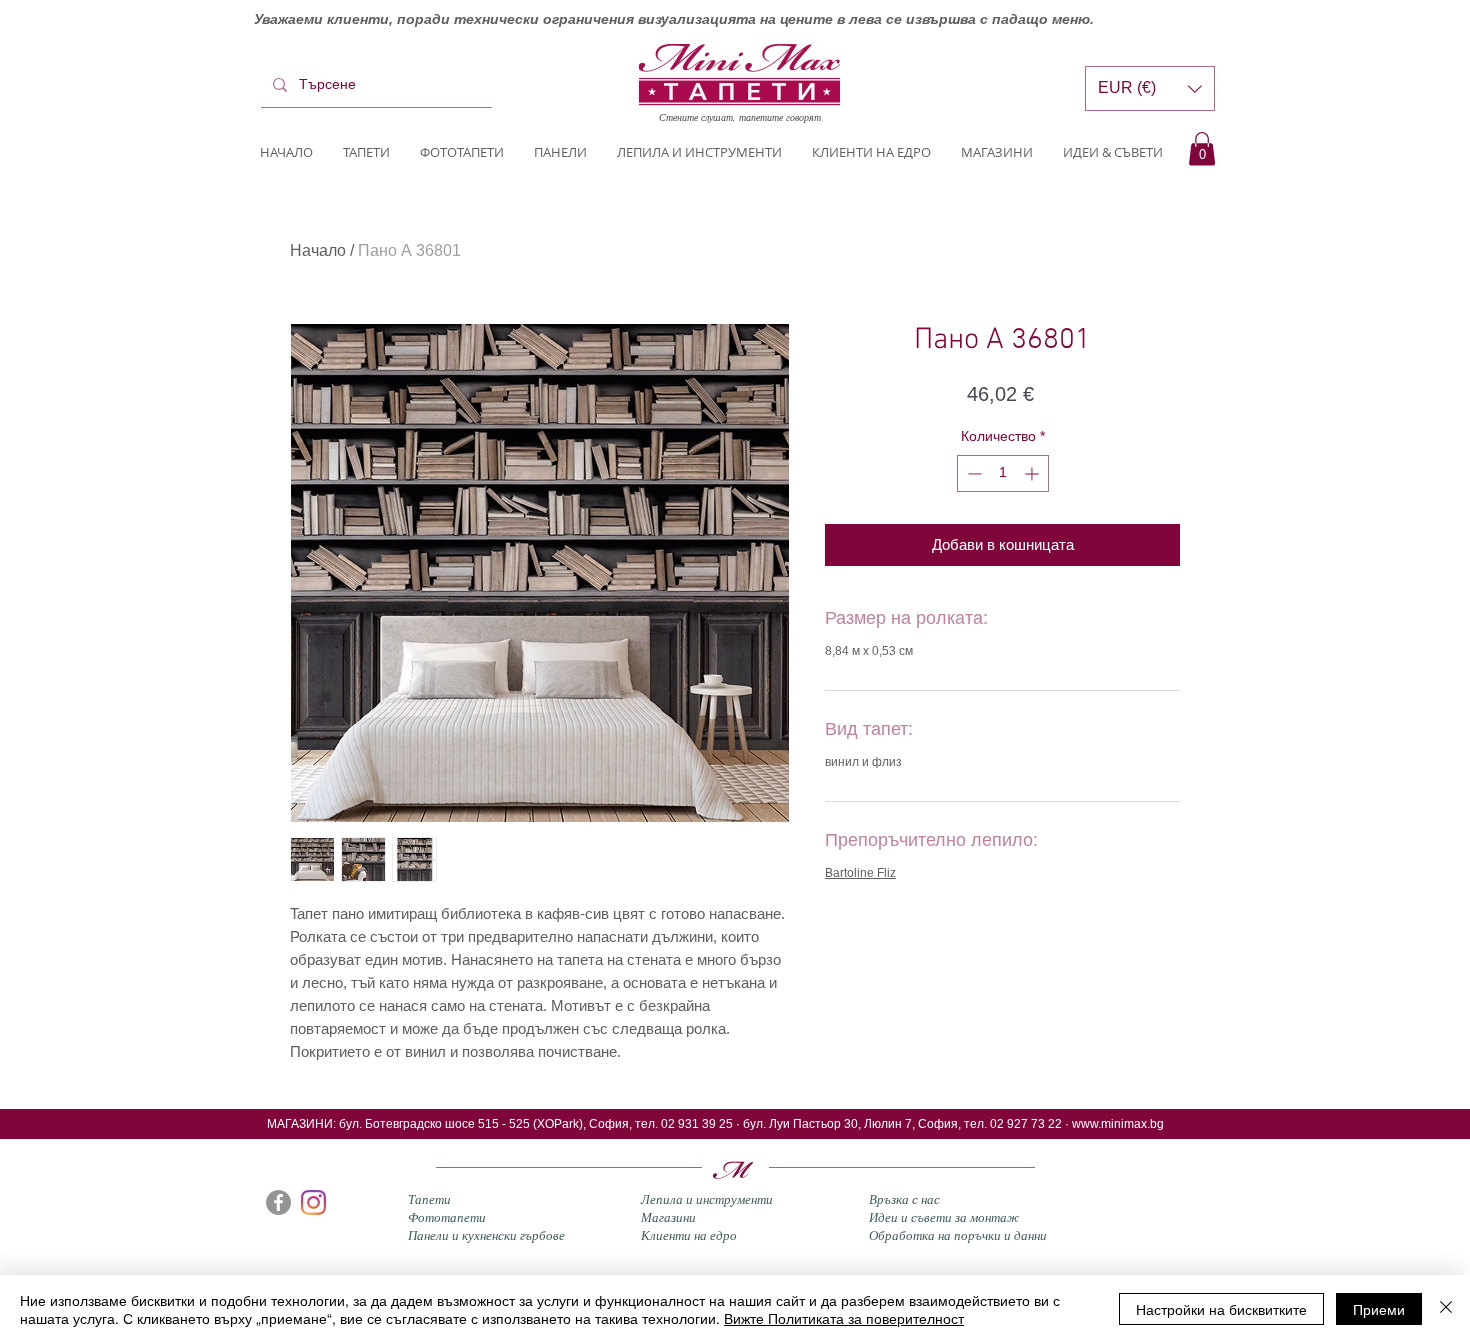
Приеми (1379, 1309)
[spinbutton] (1003, 473)
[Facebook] (278, 1202)
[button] (1202, 148)
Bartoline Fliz (860, 873)
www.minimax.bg (1118, 1124)
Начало (318, 250)
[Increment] (1033, 473)
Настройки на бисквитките (1221, 1309)
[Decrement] (972, 473)
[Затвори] (1446, 1309)
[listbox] (1150, 88)
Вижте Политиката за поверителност (844, 1318)
